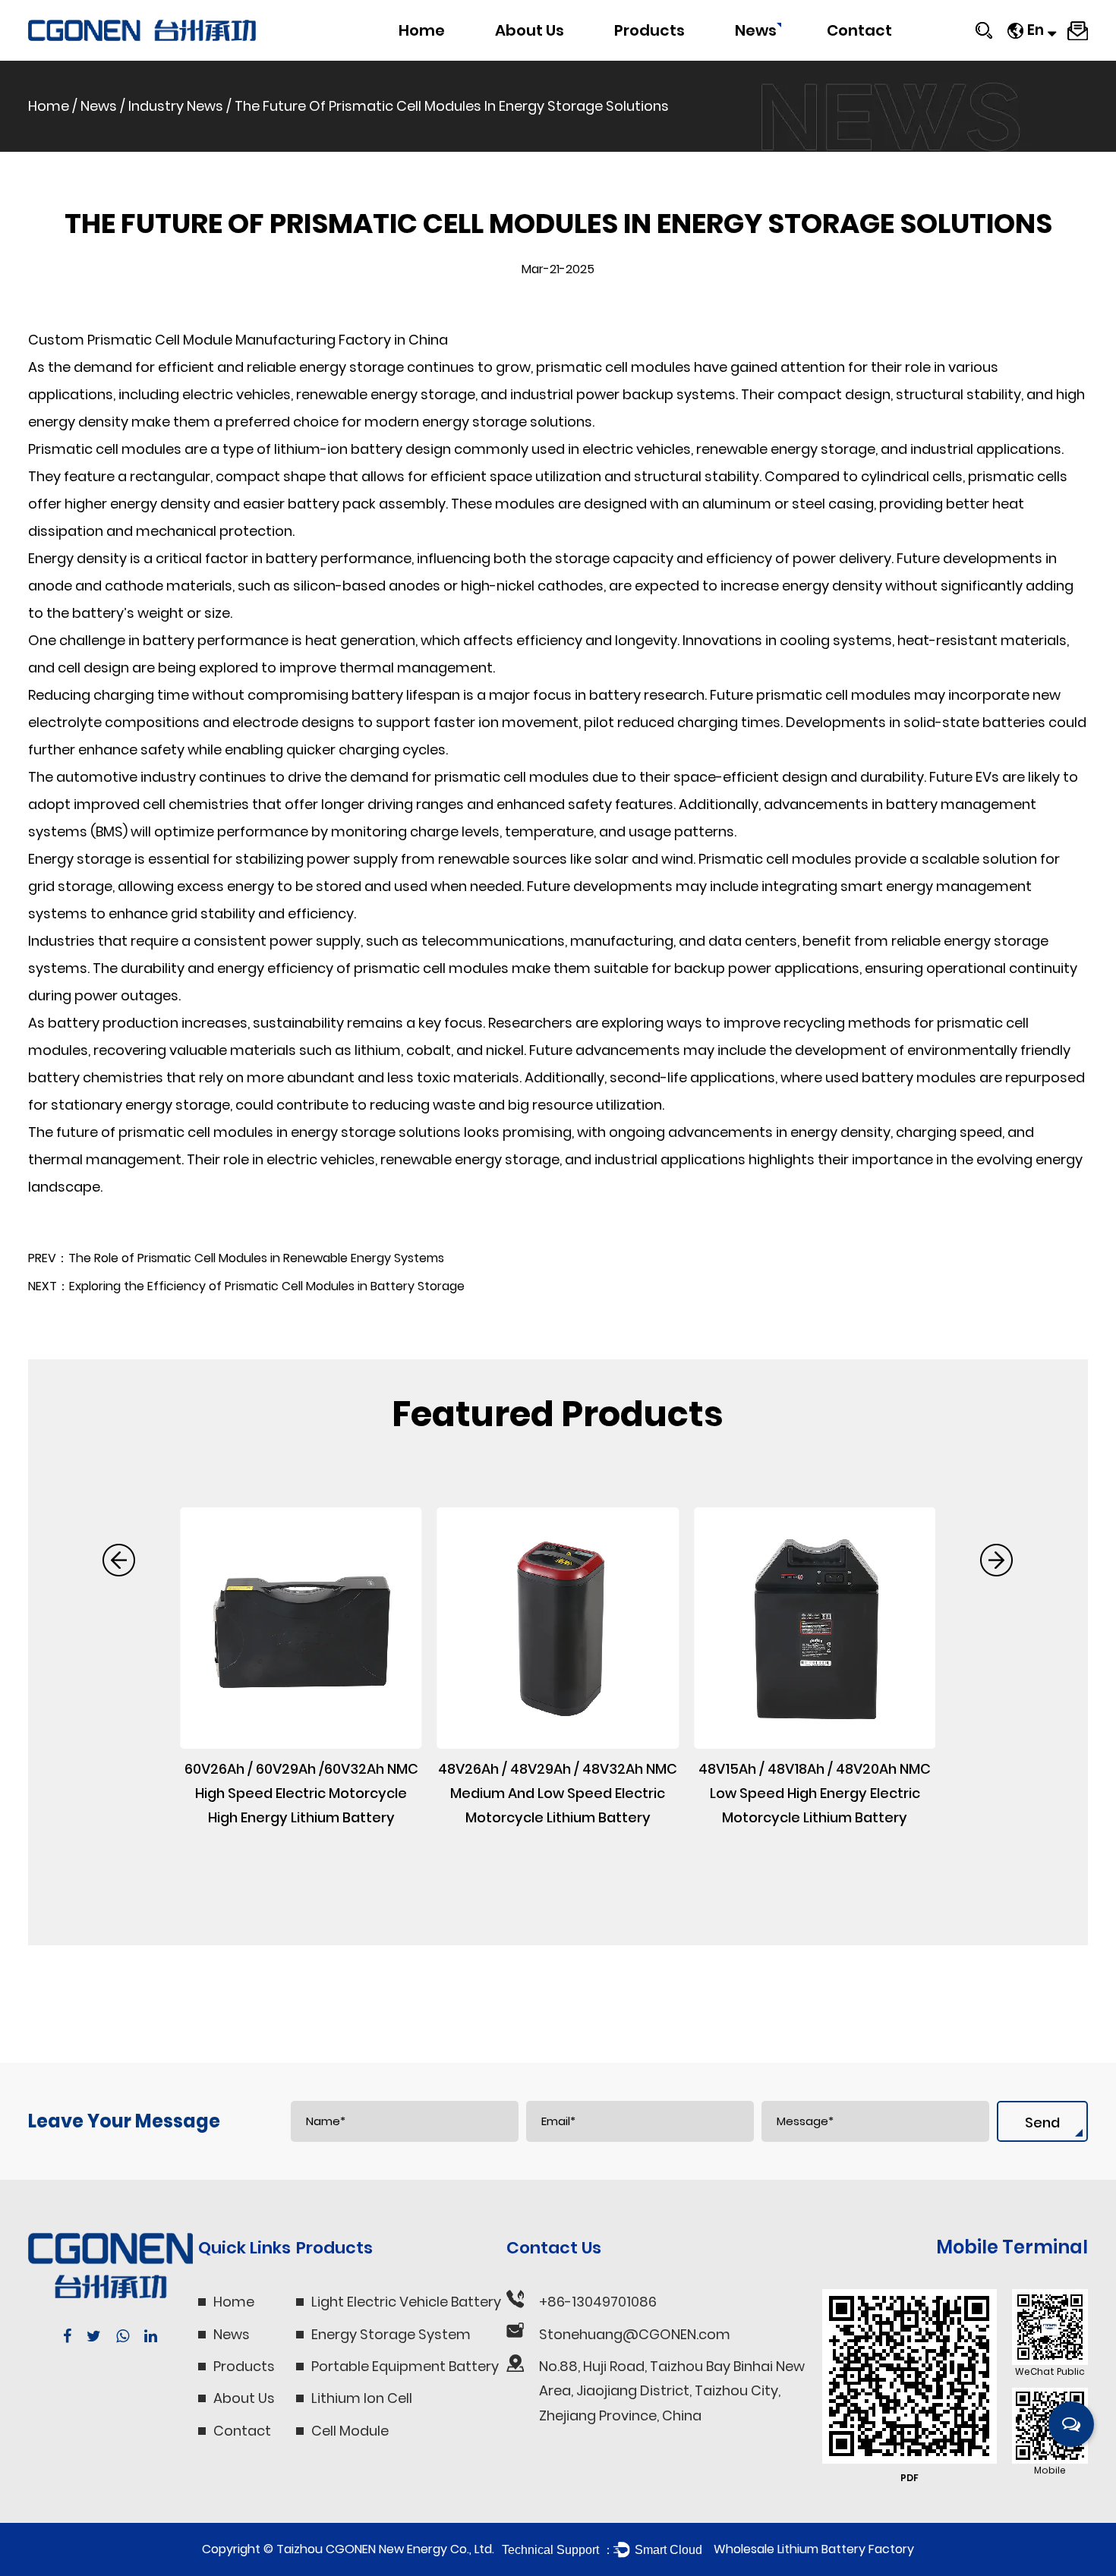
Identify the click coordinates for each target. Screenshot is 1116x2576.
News (756, 30)
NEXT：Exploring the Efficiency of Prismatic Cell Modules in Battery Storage (246, 1286)
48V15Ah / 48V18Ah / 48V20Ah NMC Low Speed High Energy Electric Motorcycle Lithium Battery (815, 1793)
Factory (522, 60)
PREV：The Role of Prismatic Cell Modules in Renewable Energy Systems (236, 1258)
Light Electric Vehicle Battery (678, 58)
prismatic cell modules (613, 367)
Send (1042, 2123)
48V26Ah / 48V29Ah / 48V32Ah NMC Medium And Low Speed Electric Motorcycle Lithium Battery (558, 1793)
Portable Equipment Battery (688, 54)
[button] (119, 1560)
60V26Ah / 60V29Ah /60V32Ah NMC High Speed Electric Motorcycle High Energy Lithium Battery (301, 1793)
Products (649, 30)
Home (422, 30)
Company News (782, 60)
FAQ (512, 57)
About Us (530, 30)
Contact (859, 30)
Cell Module (350, 2431)
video (517, 56)
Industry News (777, 57)
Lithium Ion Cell (362, 2398)
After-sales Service (886, 60)
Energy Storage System (680, 56)
